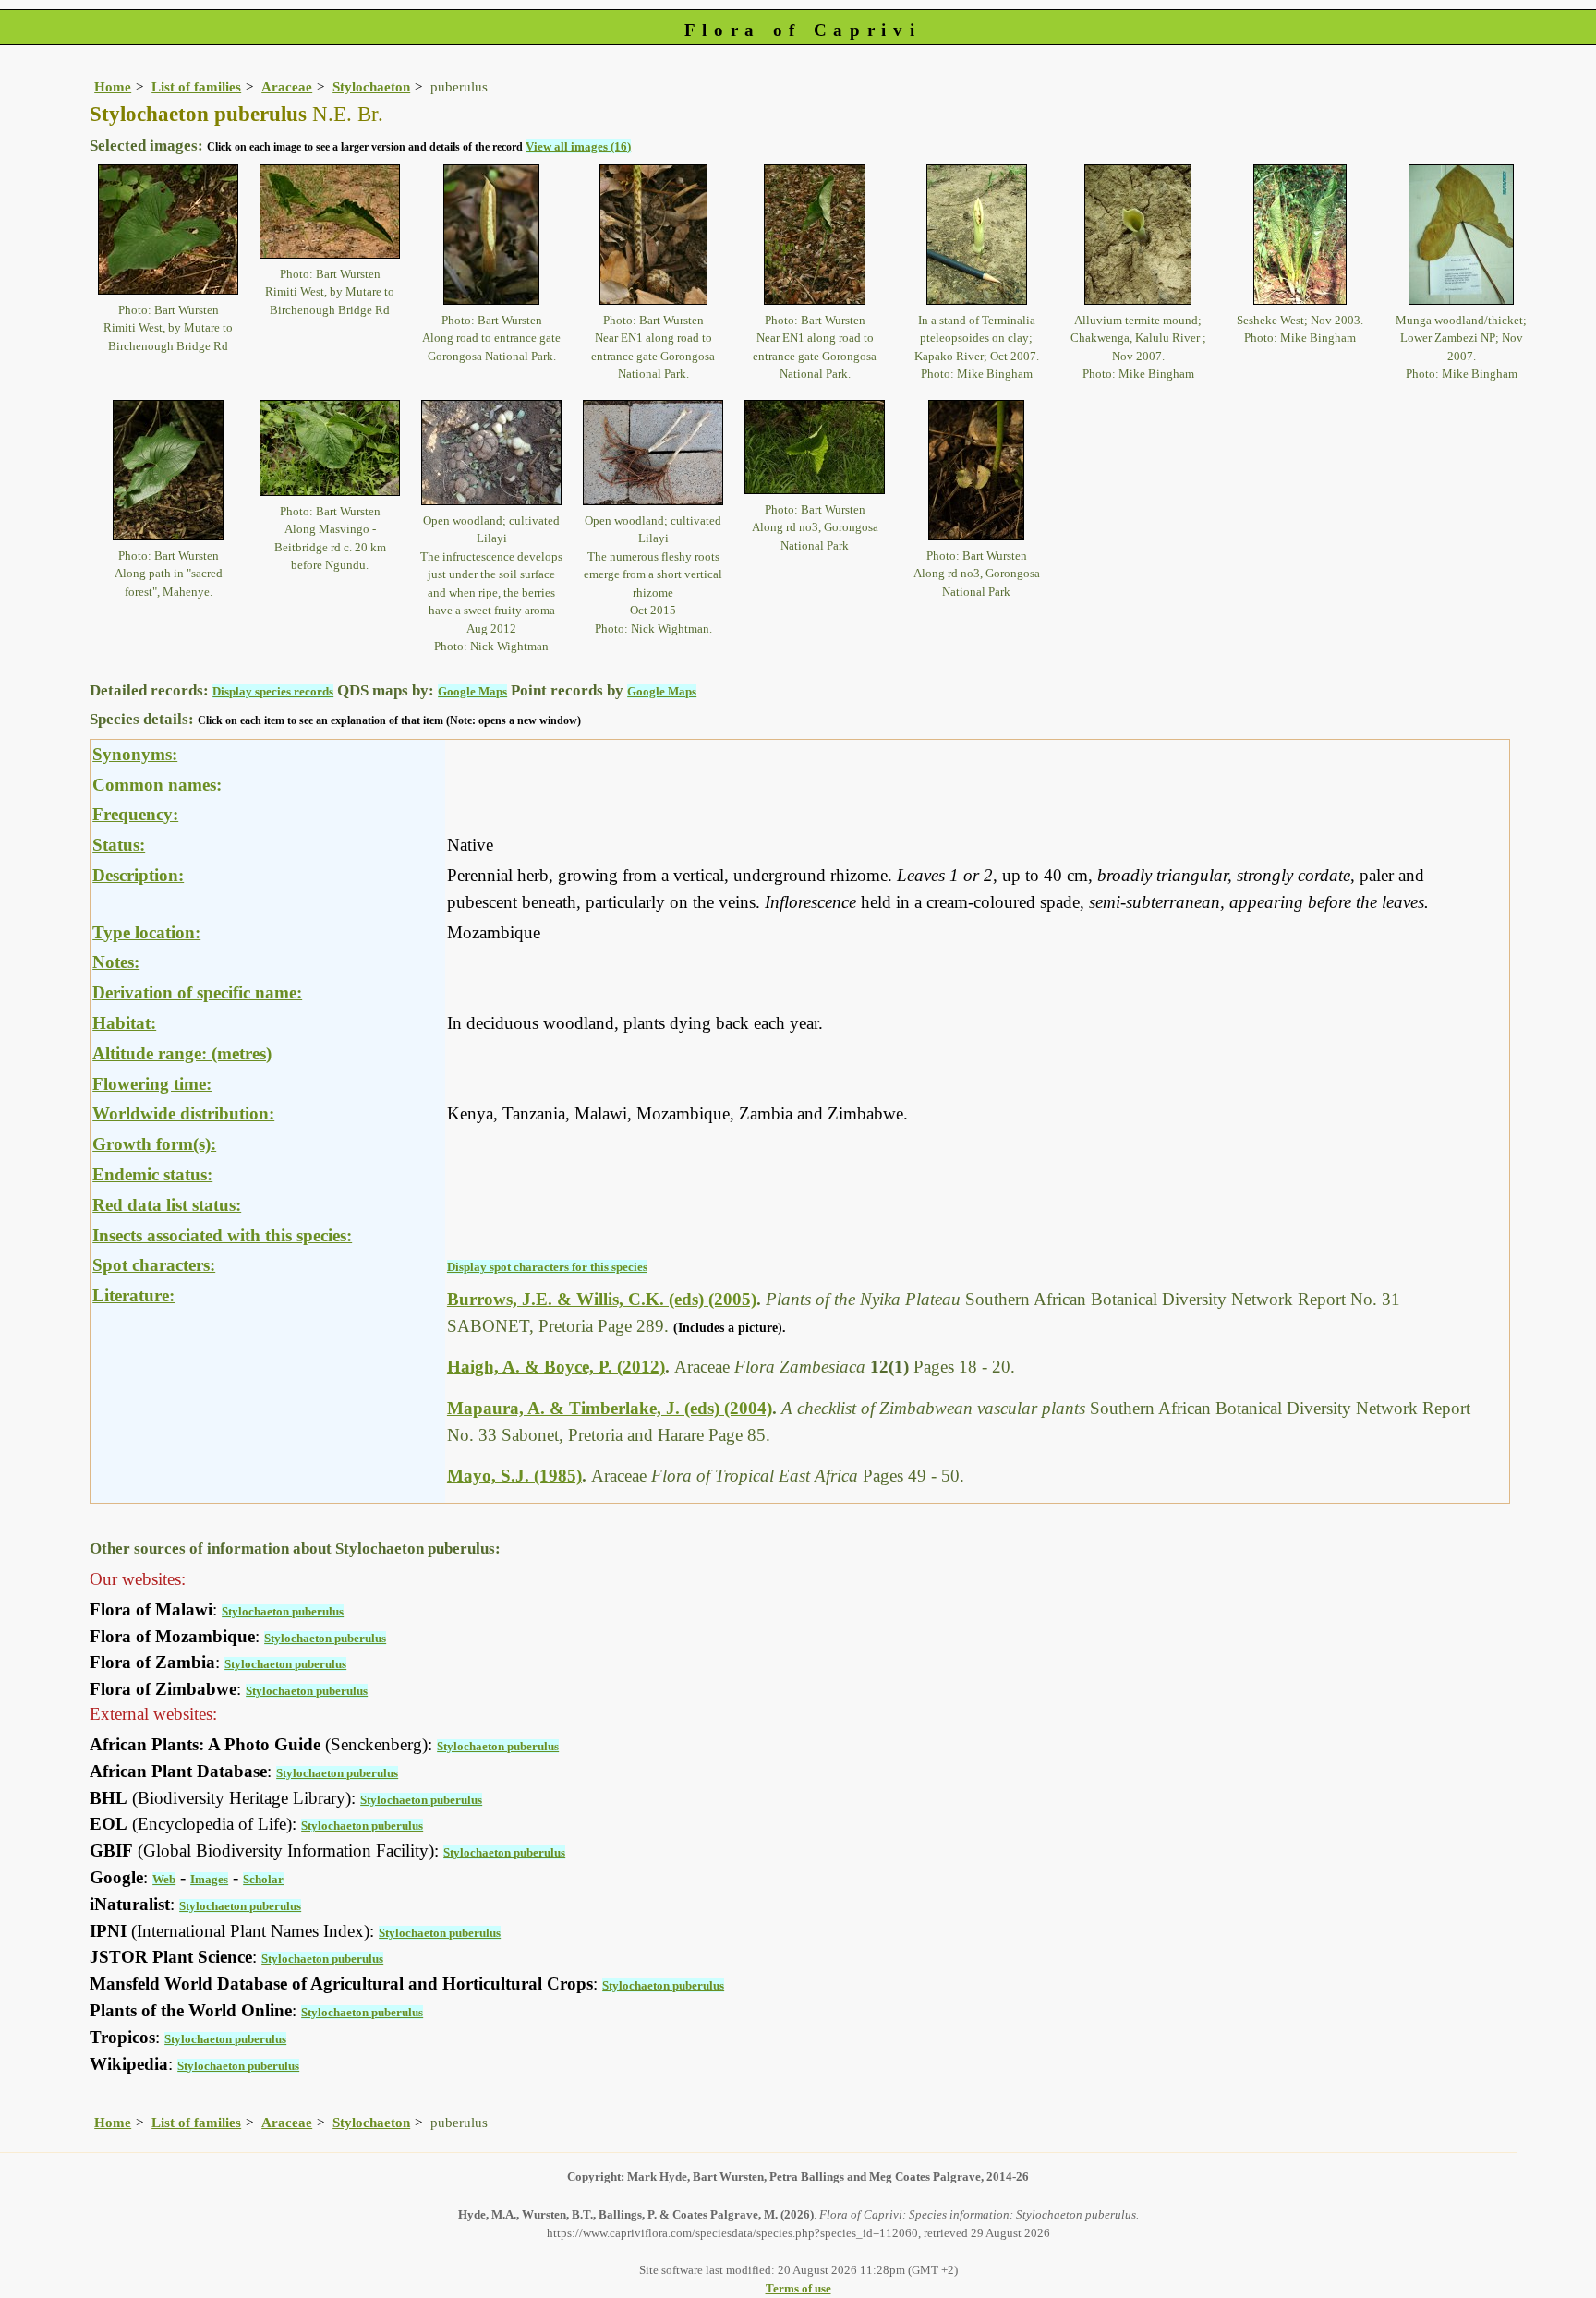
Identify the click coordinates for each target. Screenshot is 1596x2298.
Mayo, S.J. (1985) (514, 1476)
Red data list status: (167, 1205)
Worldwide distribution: (183, 1113)
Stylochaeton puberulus (283, 1611)
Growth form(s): (154, 1144)
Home (113, 86)
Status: (119, 845)
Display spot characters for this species (547, 1267)
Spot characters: (154, 1265)
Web (164, 1879)
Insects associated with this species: (222, 1235)
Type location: (146, 932)
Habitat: (124, 1023)
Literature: (133, 1295)
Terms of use (798, 2288)
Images (209, 1879)
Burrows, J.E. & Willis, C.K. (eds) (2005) (602, 1299)
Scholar (263, 1879)
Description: (138, 875)
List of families (196, 86)
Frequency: (135, 814)
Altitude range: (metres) (182, 1053)
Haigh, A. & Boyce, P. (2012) (556, 1367)
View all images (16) (578, 146)
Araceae (287, 86)
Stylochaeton (371, 86)
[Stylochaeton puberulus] (168, 228)
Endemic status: (152, 1174)
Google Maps (472, 691)
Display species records (273, 691)
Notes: (116, 962)
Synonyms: (135, 754)
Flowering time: (152, 1084)
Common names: (157, 785)
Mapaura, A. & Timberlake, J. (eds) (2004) (610, 1408)
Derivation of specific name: (197, 992)
